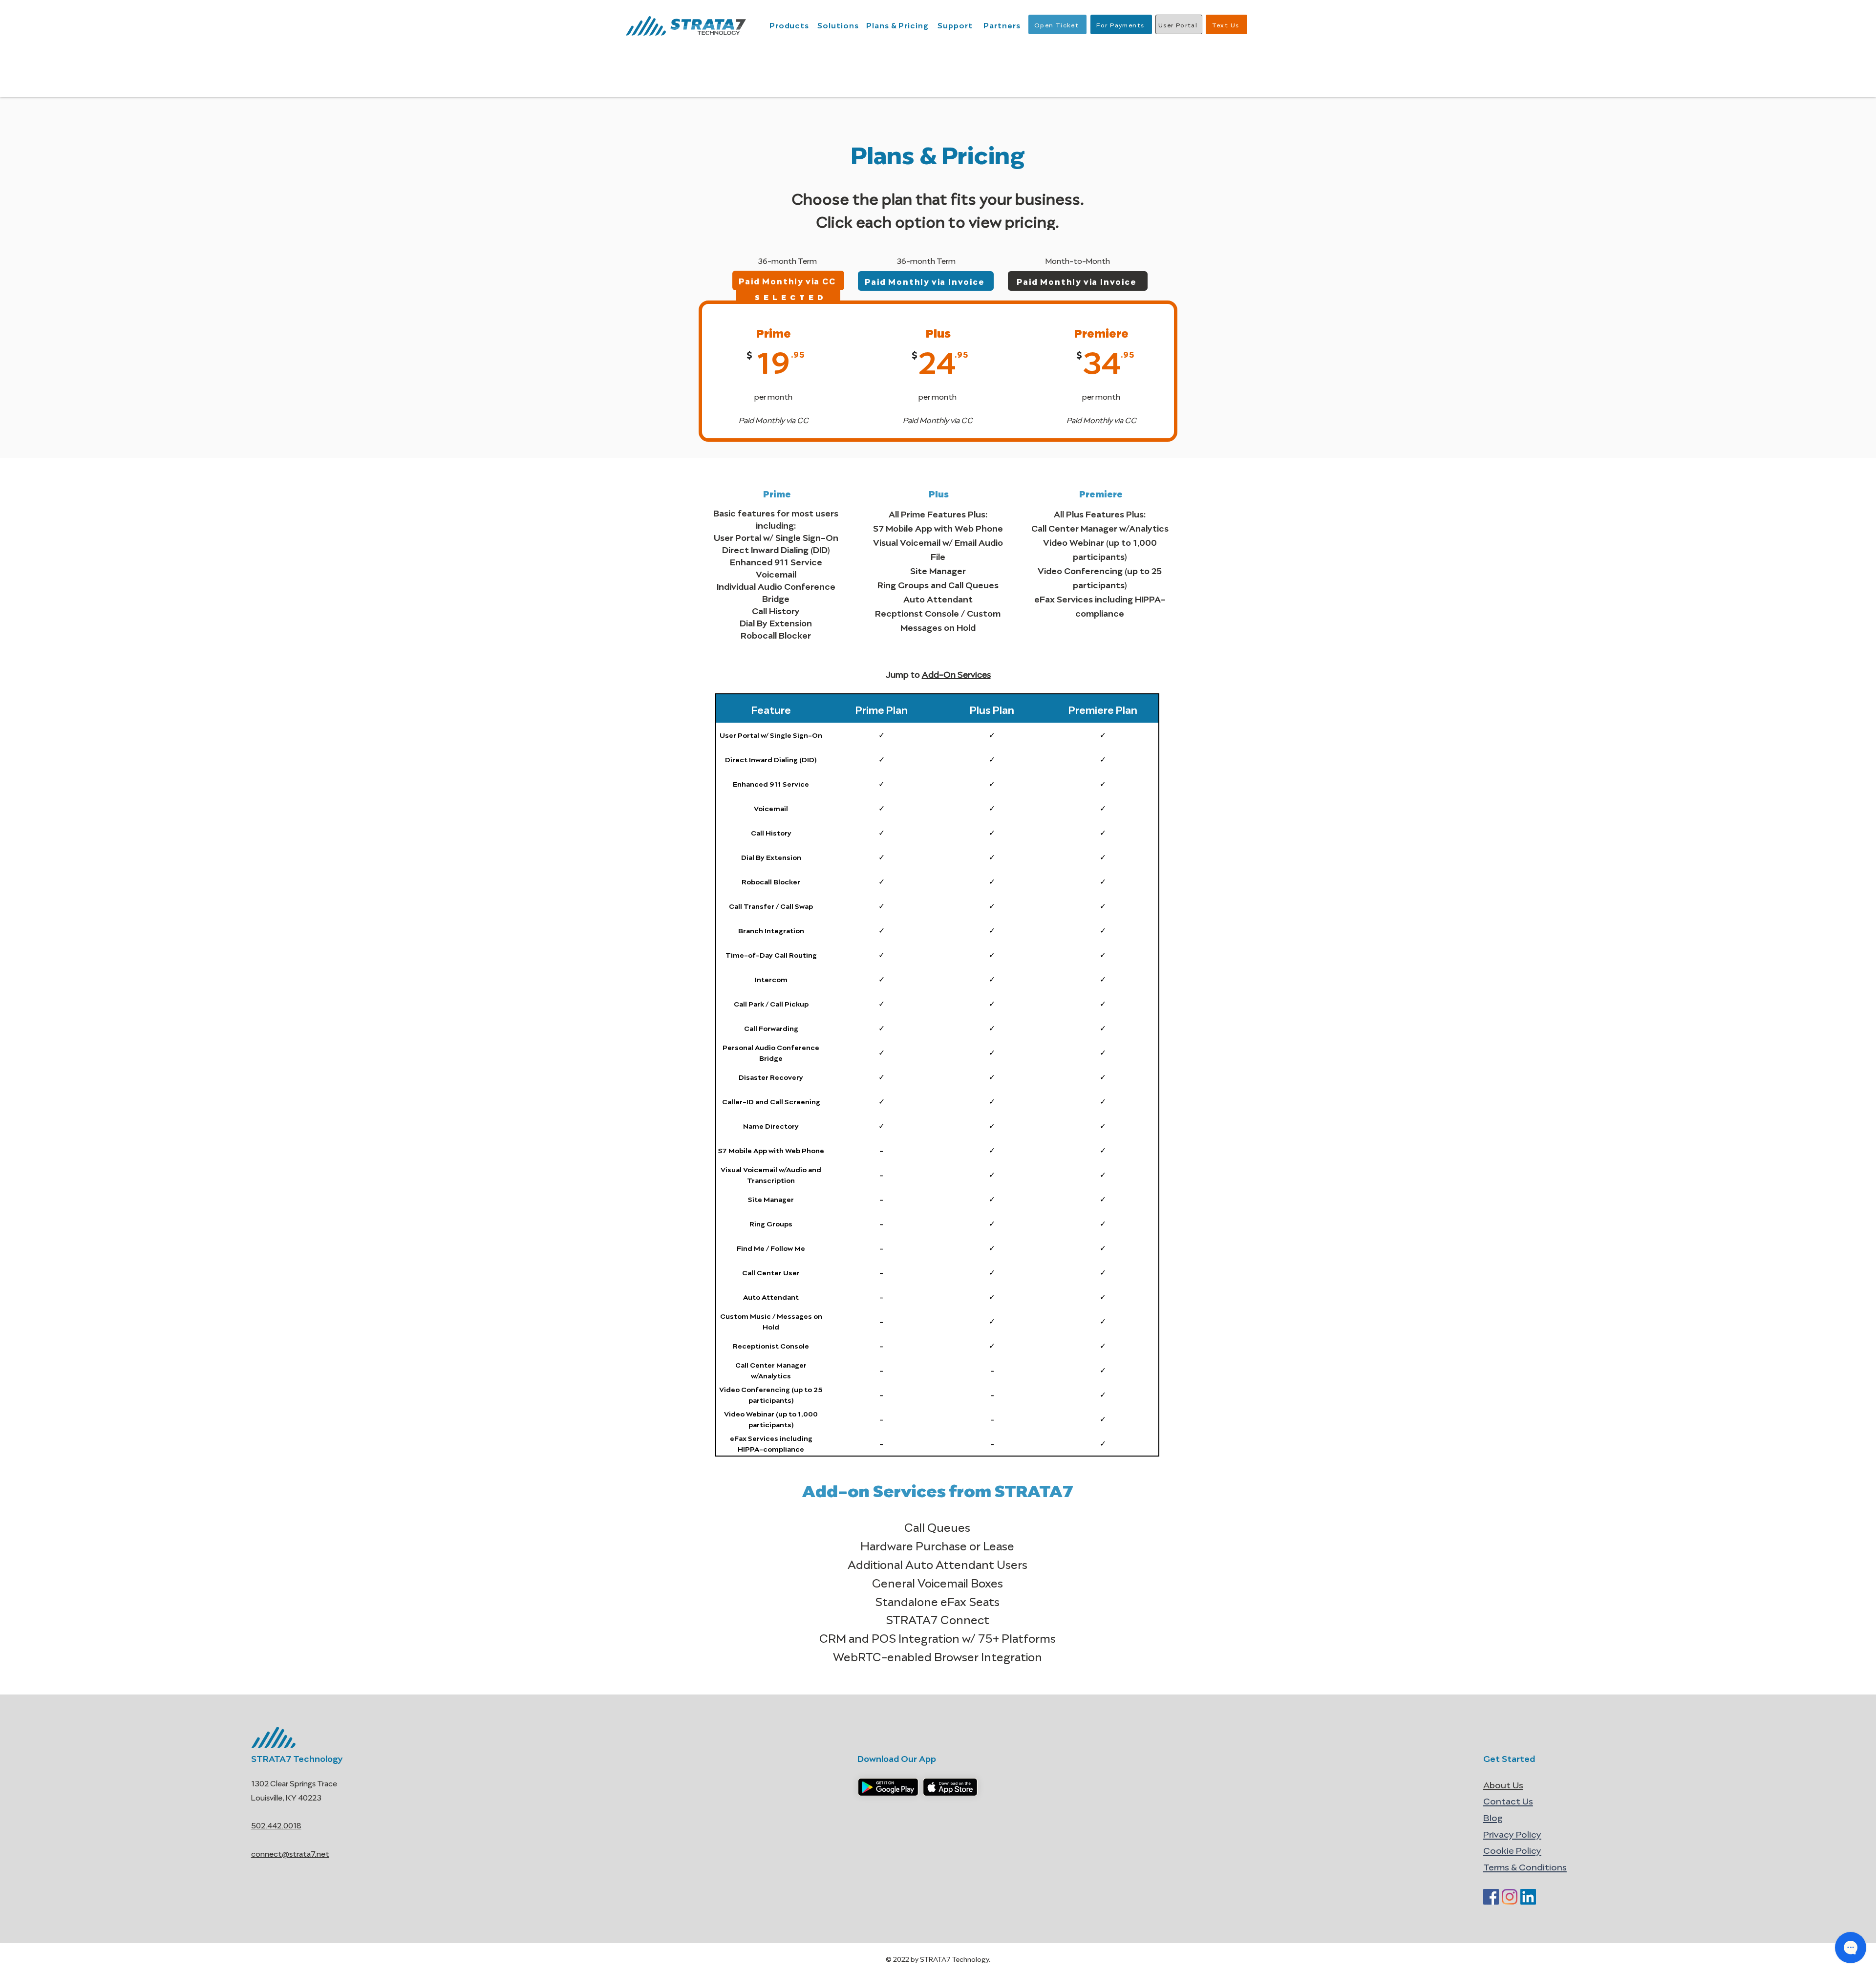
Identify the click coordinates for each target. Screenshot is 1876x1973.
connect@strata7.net (290, 1853)
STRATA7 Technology (297, 1758)
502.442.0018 (276, 1825)
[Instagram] (1510, 1897)
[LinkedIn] (1528, 1897)
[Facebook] (1491, 1897)
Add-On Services (956, 674)
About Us (1503, 1784)
